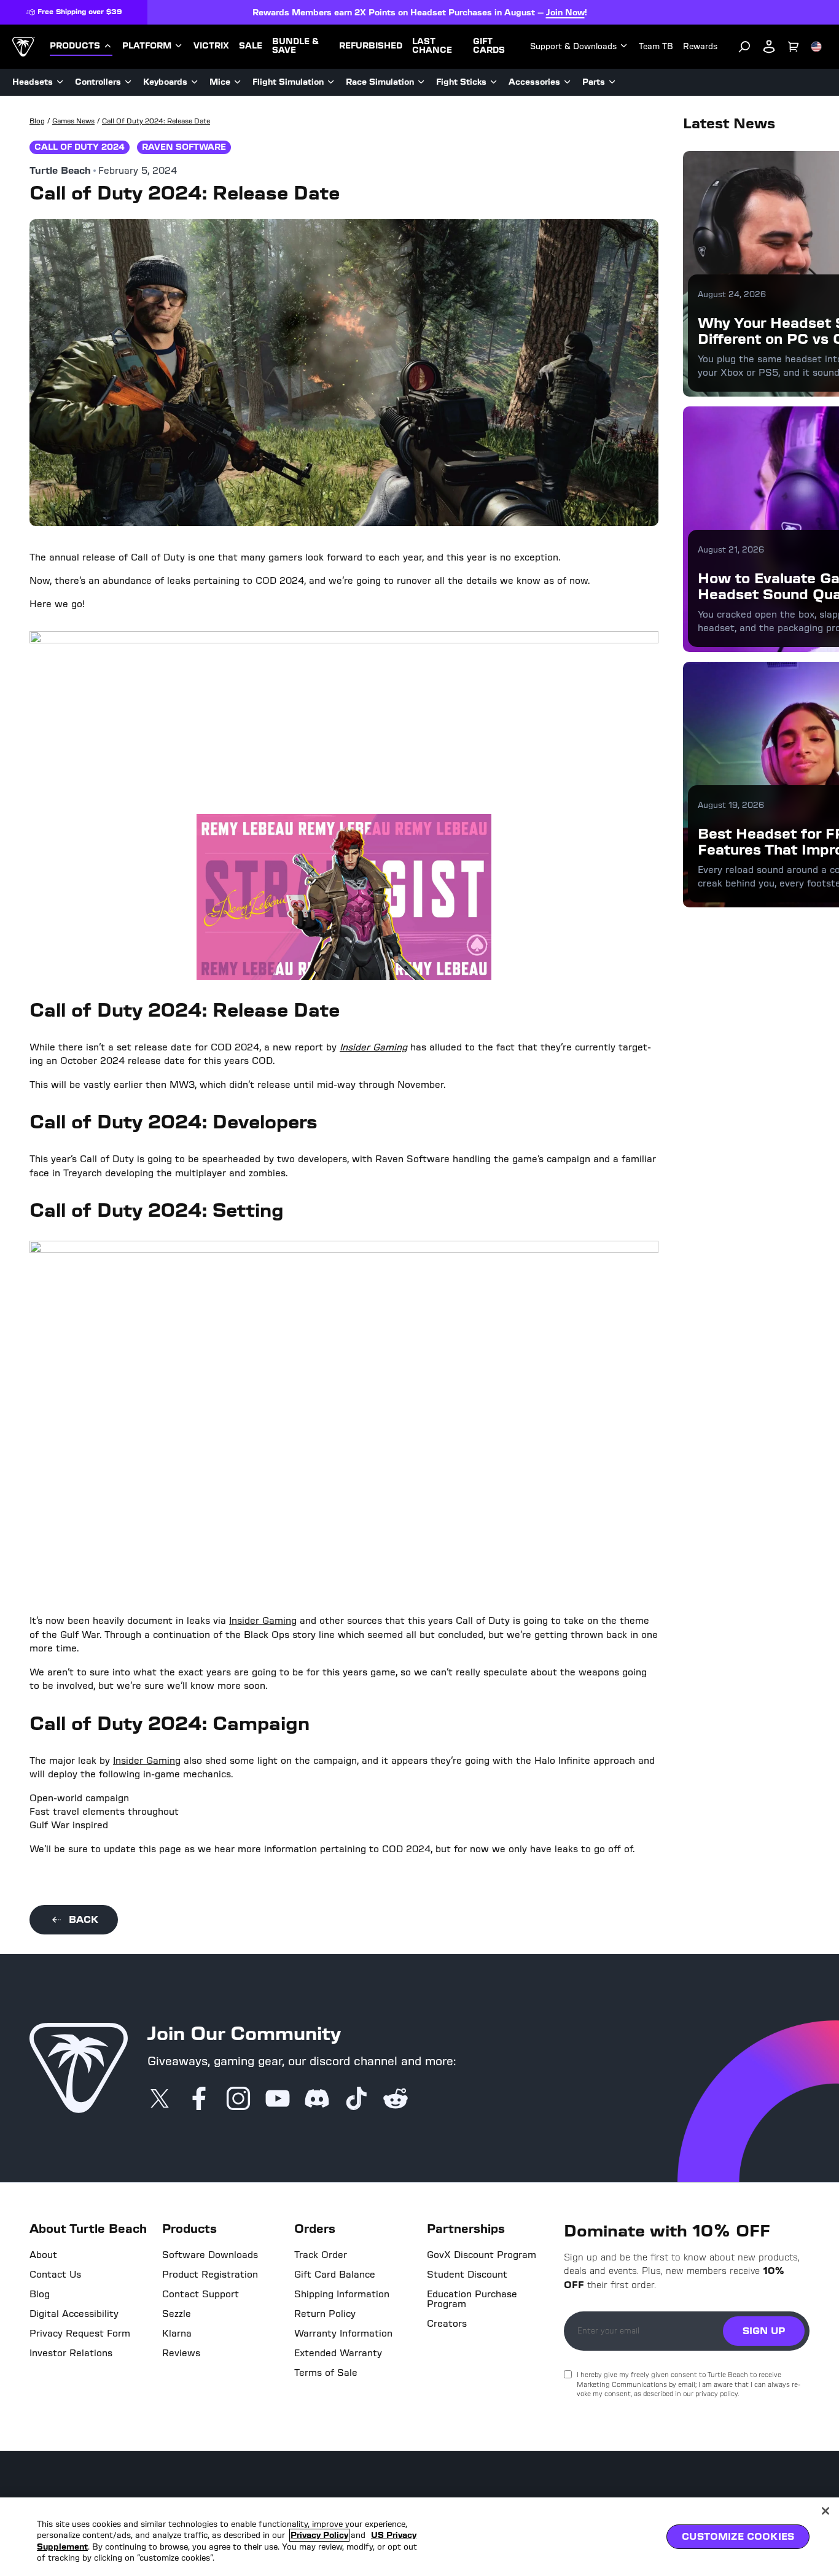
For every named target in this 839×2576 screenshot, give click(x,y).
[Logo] (24, 47)
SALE (251, 46)
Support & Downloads (573, 46)
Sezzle (177, 2314)
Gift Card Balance (335, 2275)
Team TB (656, 46)
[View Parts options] (612, 82)
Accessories (534, 82)
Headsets (33, 82)
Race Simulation (380, 82)
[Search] (744, 47)
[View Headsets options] (60, 82)
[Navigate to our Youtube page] (278, 2100)
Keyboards (165, 82)
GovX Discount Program (482, 2255)
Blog (40, 2294)
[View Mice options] (238, 82)
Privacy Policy (319, 2535)
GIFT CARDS (489, 46)
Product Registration (210, 2275)
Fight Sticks (461, 82)
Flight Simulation (288, 82)
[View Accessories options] (568, 82)
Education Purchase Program (472, 2299)
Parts (594, 82)
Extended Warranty (338, 2353)
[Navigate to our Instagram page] (238, 2100)
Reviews (181, 2353)
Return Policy (325, 2314)
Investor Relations (71, 2353)
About (43, 2255)
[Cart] (794, 47)
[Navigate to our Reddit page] (396, 2100)
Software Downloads (210, 2255)
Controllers (98, 82)
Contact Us (55, 2275)
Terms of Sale (326, 2373)
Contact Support (201, 2294)
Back (84, 1919)
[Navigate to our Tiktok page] (356, 2100)
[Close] (825, 2511)
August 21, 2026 (731, 550)
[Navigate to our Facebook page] (199, 2100)
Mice (220, 82)
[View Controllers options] (128, 82)
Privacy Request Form (80, 2334)
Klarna (177, 2334)
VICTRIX (211, 46)
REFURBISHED (371, 46)
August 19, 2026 (731, 805)
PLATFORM (147, 46)
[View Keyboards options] (195, 82)
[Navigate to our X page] (160, 2100)
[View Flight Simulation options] (331, 82)
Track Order (321, 2255)
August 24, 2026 (732, 294)
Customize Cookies (738, 2536)
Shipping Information (342, 2294)
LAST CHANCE (432, 46)
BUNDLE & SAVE (295, 46)
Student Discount (467, 2275)
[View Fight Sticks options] (494, 82)
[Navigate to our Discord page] (317, 2100)
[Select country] (816, 47)
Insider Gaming (263, 1620)
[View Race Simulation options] (421, 82)
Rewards (700, 46)
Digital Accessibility (74, 2314)
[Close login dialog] (533, 1573)
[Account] (769, 47)
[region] (419, 2537)
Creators (447, 2324)
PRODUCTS (75, 46)
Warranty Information (343, 2334)
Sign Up (764, 2331)
